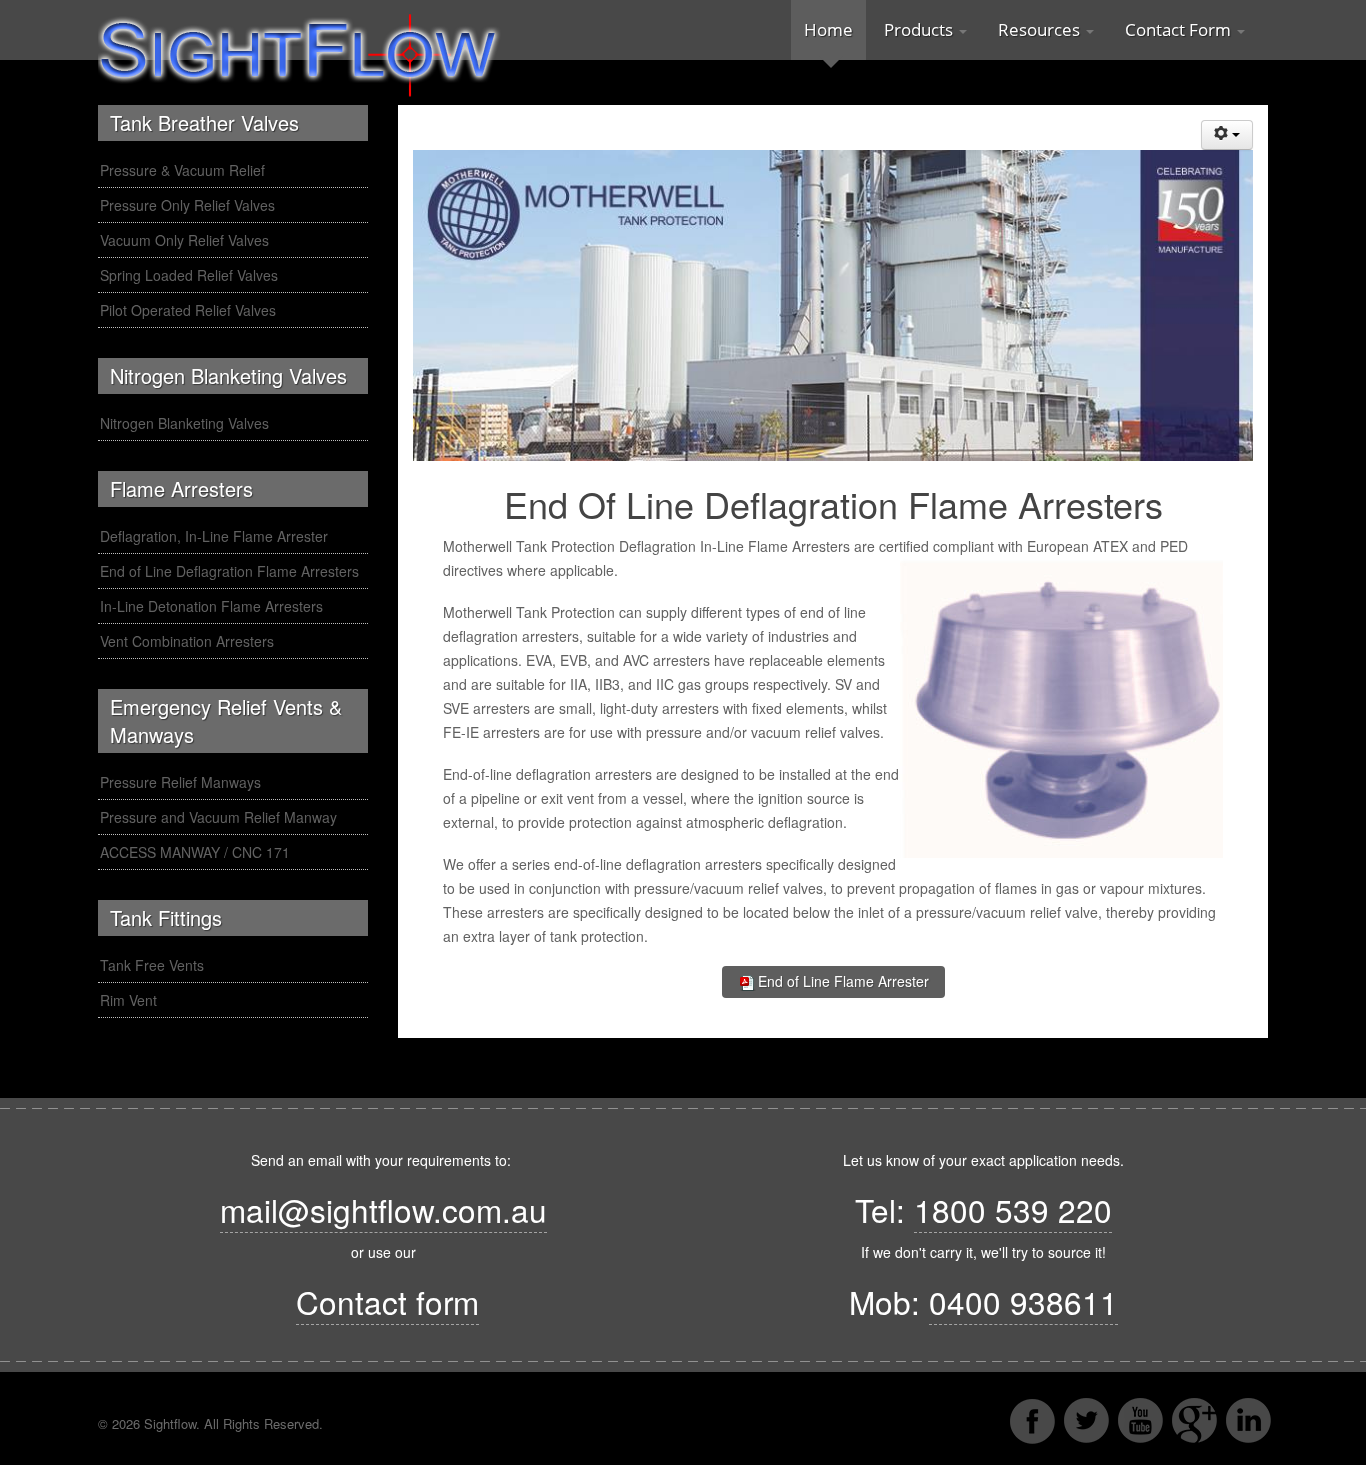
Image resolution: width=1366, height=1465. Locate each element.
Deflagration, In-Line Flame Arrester (214, 536)
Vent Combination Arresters (187, 641)
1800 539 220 (1013, 1209)
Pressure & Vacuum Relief (182, 170)
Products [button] (920, 29)
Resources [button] (1041, 29)
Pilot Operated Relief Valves (188, 310)
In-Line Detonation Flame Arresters (211, 606)
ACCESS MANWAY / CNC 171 (195, 852)
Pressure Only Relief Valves (187, 205)
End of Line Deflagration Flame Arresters (229, 571)
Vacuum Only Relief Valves (184, 240)
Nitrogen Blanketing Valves (184, 423)
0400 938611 (1023, 1301)
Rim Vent (128, 1000)
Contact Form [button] (1180, 29)
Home (828, 29)
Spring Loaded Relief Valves (189, 275)
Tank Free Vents (152, 965)
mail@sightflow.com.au (383, 1209)
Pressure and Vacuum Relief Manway (218, 817)
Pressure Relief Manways (180, 782)
